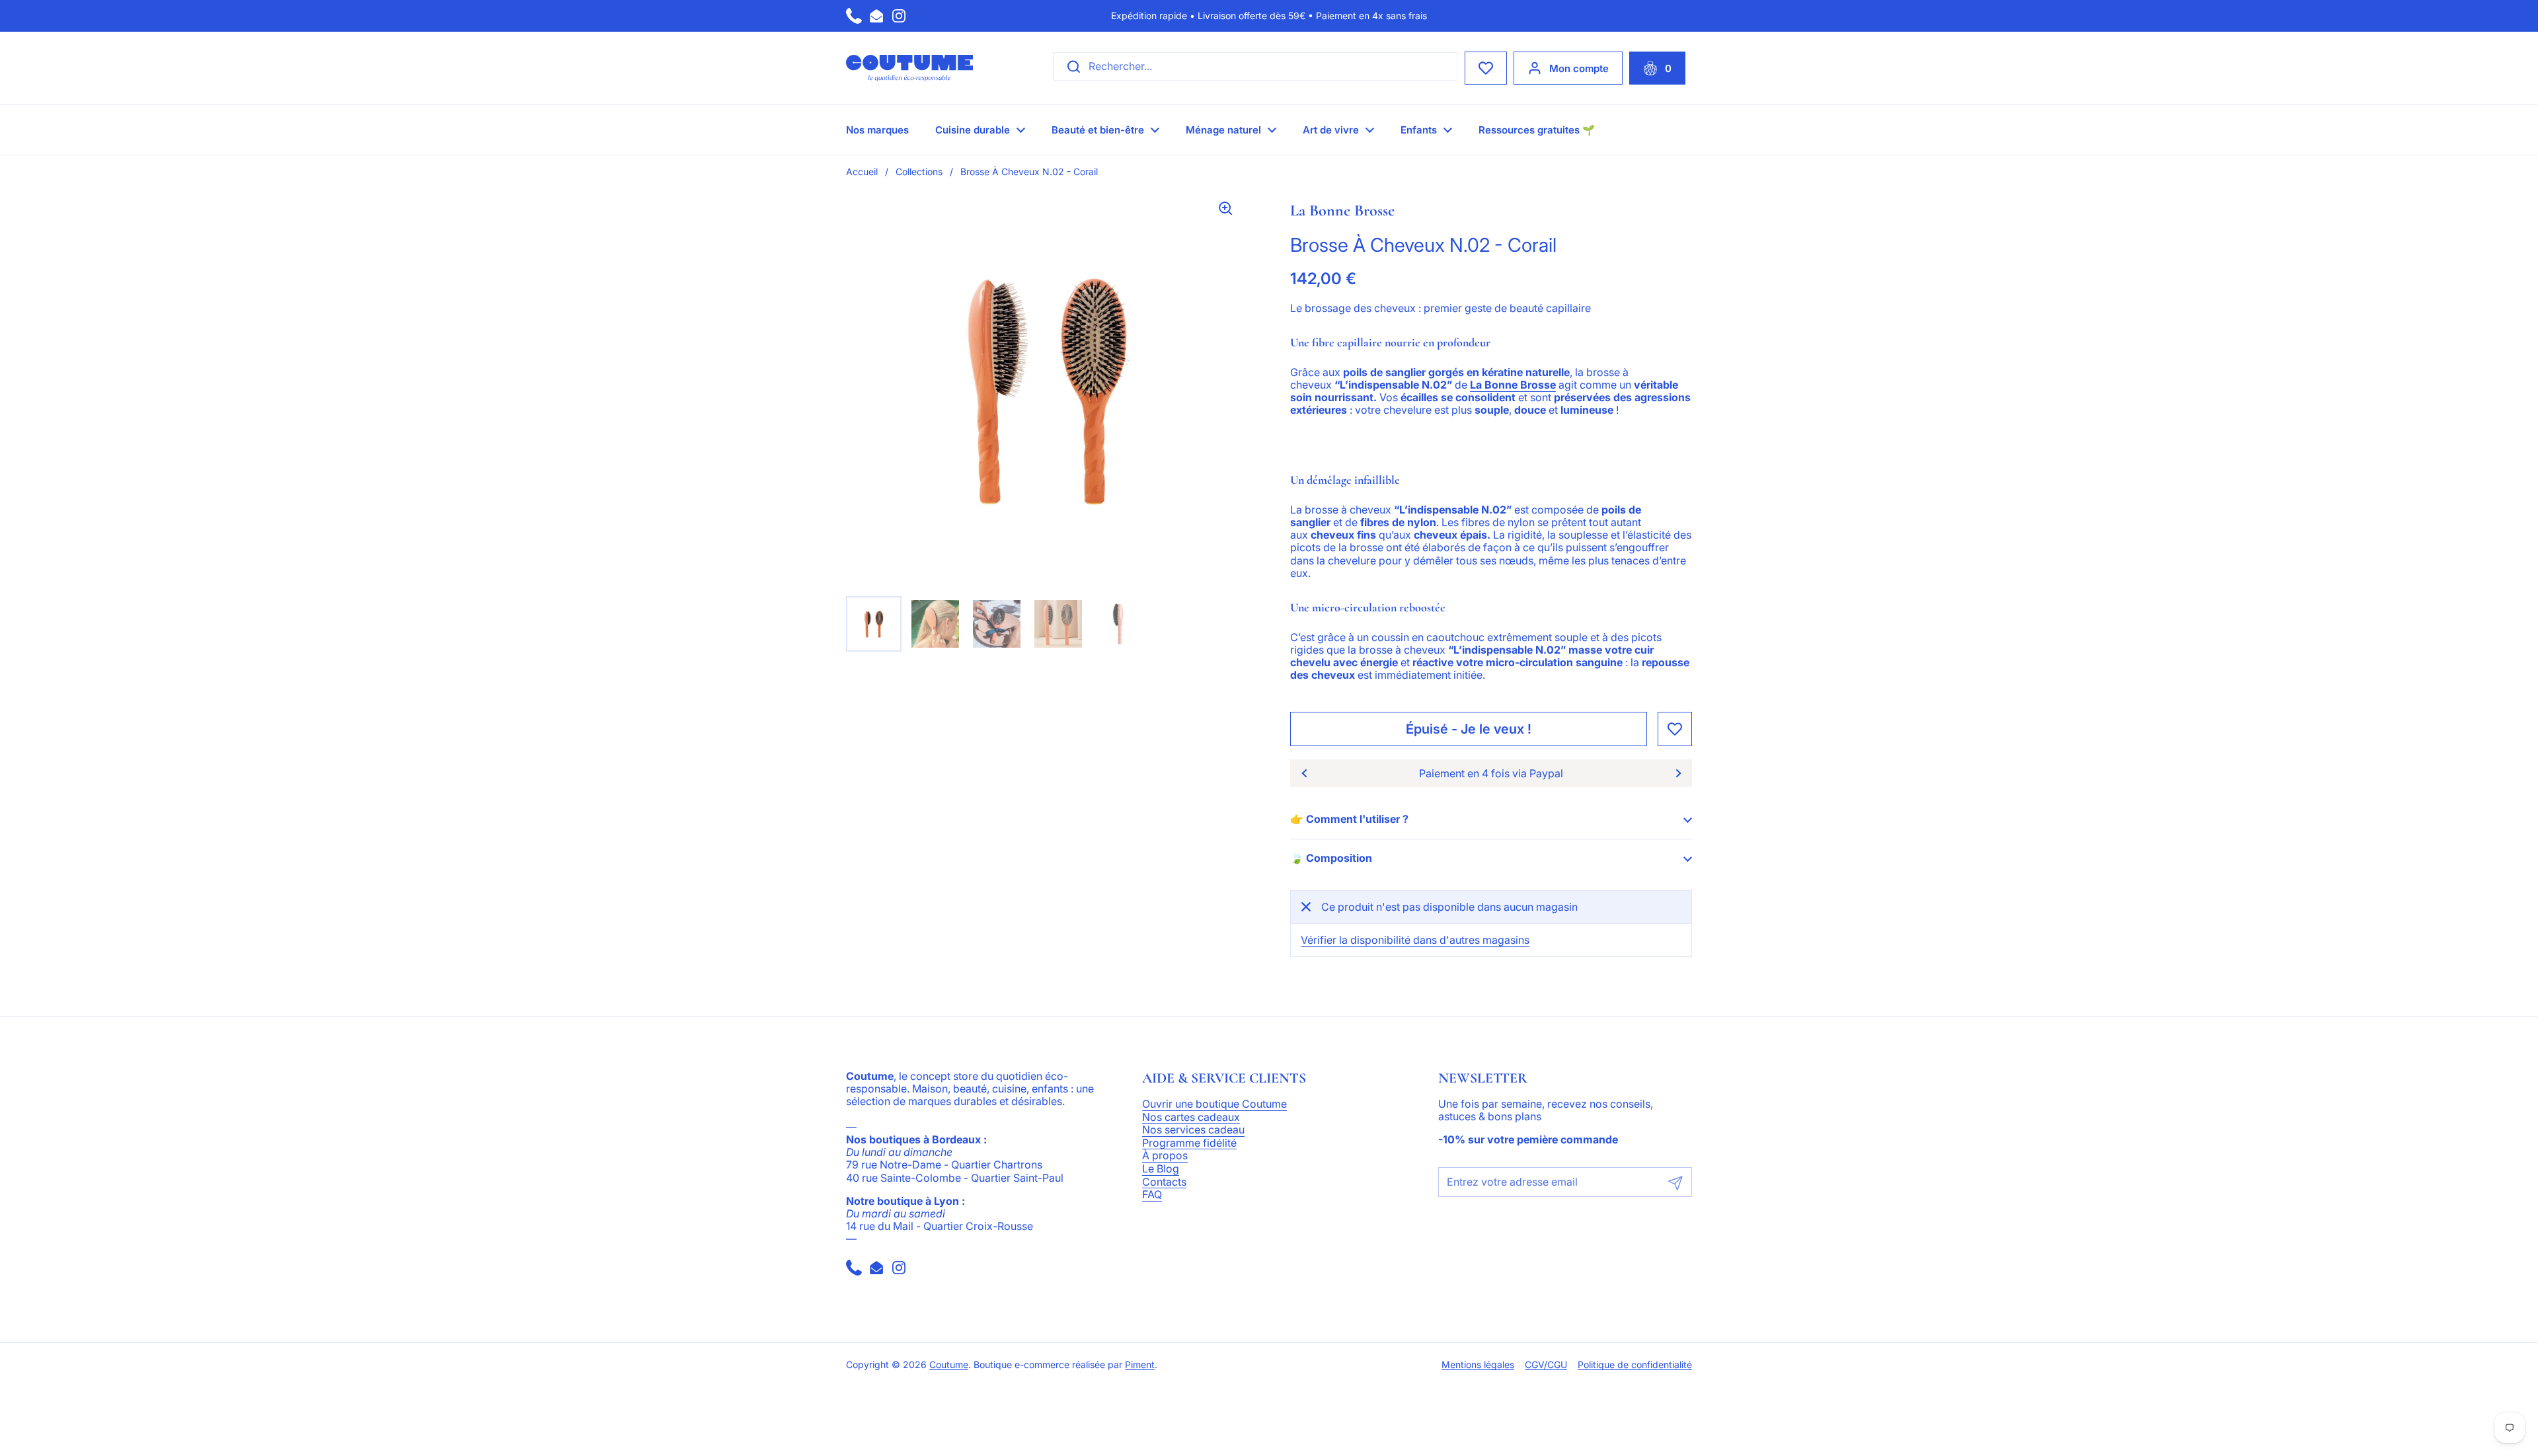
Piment (1140, 1365)
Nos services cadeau (1193, 1130)
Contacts (1164, 1182)
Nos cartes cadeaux (1191, 1118)
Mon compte (1579, 68)
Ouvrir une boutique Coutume (1214, 1104)
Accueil (862, 172)
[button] (1657, 68)
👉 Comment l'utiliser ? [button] (1349, 819)
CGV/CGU (1546, 1365)
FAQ (1152, 1195)
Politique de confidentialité (1635, 1365)
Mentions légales (1478, 1365)
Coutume (949, 1365)
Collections (919, 172)
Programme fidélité (1189, 1143)
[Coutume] (909, 68)
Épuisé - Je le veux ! (1469, 729)
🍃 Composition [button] (1331, 858)
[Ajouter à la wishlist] (1675, 729)
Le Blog (1161, 1169)
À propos (1165, 1156)
